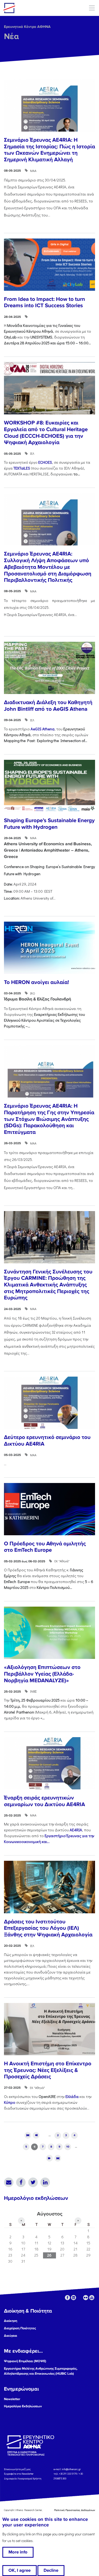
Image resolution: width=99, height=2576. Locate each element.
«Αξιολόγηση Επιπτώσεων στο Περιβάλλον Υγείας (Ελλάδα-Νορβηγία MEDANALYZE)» (42, 1674)
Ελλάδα (72, 2096)
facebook (67, 2298)
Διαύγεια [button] (11, 2336)
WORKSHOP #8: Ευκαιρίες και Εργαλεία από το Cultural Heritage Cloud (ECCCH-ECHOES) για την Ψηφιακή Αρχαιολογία (46, 433)
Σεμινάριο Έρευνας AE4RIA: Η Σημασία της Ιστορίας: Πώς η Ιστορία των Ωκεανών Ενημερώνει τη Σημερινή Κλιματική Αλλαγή (49, 150)
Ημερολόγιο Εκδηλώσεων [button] (23, 2406)
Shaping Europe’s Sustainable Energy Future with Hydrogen (49, 824)
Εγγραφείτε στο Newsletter (19, 2474)
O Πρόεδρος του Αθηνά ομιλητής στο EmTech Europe (45, 1547)
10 (68, 2147)
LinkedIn (45, 2182)
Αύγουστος (50, 2214)
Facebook (21, 2182)
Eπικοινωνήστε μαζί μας (17, 2469)
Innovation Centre (32, 8)
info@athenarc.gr (71, 2469)
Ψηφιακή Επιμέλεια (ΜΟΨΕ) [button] (25, 2361)
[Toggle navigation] (92, 8)
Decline (51, 2570)
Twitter (33, 2182)
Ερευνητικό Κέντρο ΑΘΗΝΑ (27, 27)
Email (9, 2182)
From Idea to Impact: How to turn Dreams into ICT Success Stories (44, 302)
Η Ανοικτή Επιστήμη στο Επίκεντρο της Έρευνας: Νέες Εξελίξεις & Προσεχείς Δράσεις (48, 2070)
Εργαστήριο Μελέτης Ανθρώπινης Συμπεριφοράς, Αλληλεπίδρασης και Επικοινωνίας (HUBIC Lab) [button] (41, 2371)
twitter (80, 2298)
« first (28, 2135)
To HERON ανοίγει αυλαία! (36, 982)
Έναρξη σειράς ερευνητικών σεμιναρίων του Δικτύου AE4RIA (44, 1801)
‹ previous (36, 2135)
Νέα (11, 36)
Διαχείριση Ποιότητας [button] (20, 2328)
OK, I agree (20, 2570)
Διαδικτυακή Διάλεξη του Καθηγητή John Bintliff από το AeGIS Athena (48, 706)
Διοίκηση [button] (11, 2321)
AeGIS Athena (43, 729)
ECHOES (45, 462)
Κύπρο (10, 2102)
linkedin (74, 2298)
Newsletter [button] (12, 2399)
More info (18, 2552)
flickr (86, 2298)
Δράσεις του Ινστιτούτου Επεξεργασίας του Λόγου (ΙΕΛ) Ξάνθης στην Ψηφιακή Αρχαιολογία (48, 1928)
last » (58, 2158)
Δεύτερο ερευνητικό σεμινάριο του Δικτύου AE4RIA (47, 1441)
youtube (92, 2298)
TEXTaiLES (22, 468)
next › (49, 2158)
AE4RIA (76, 1830)
